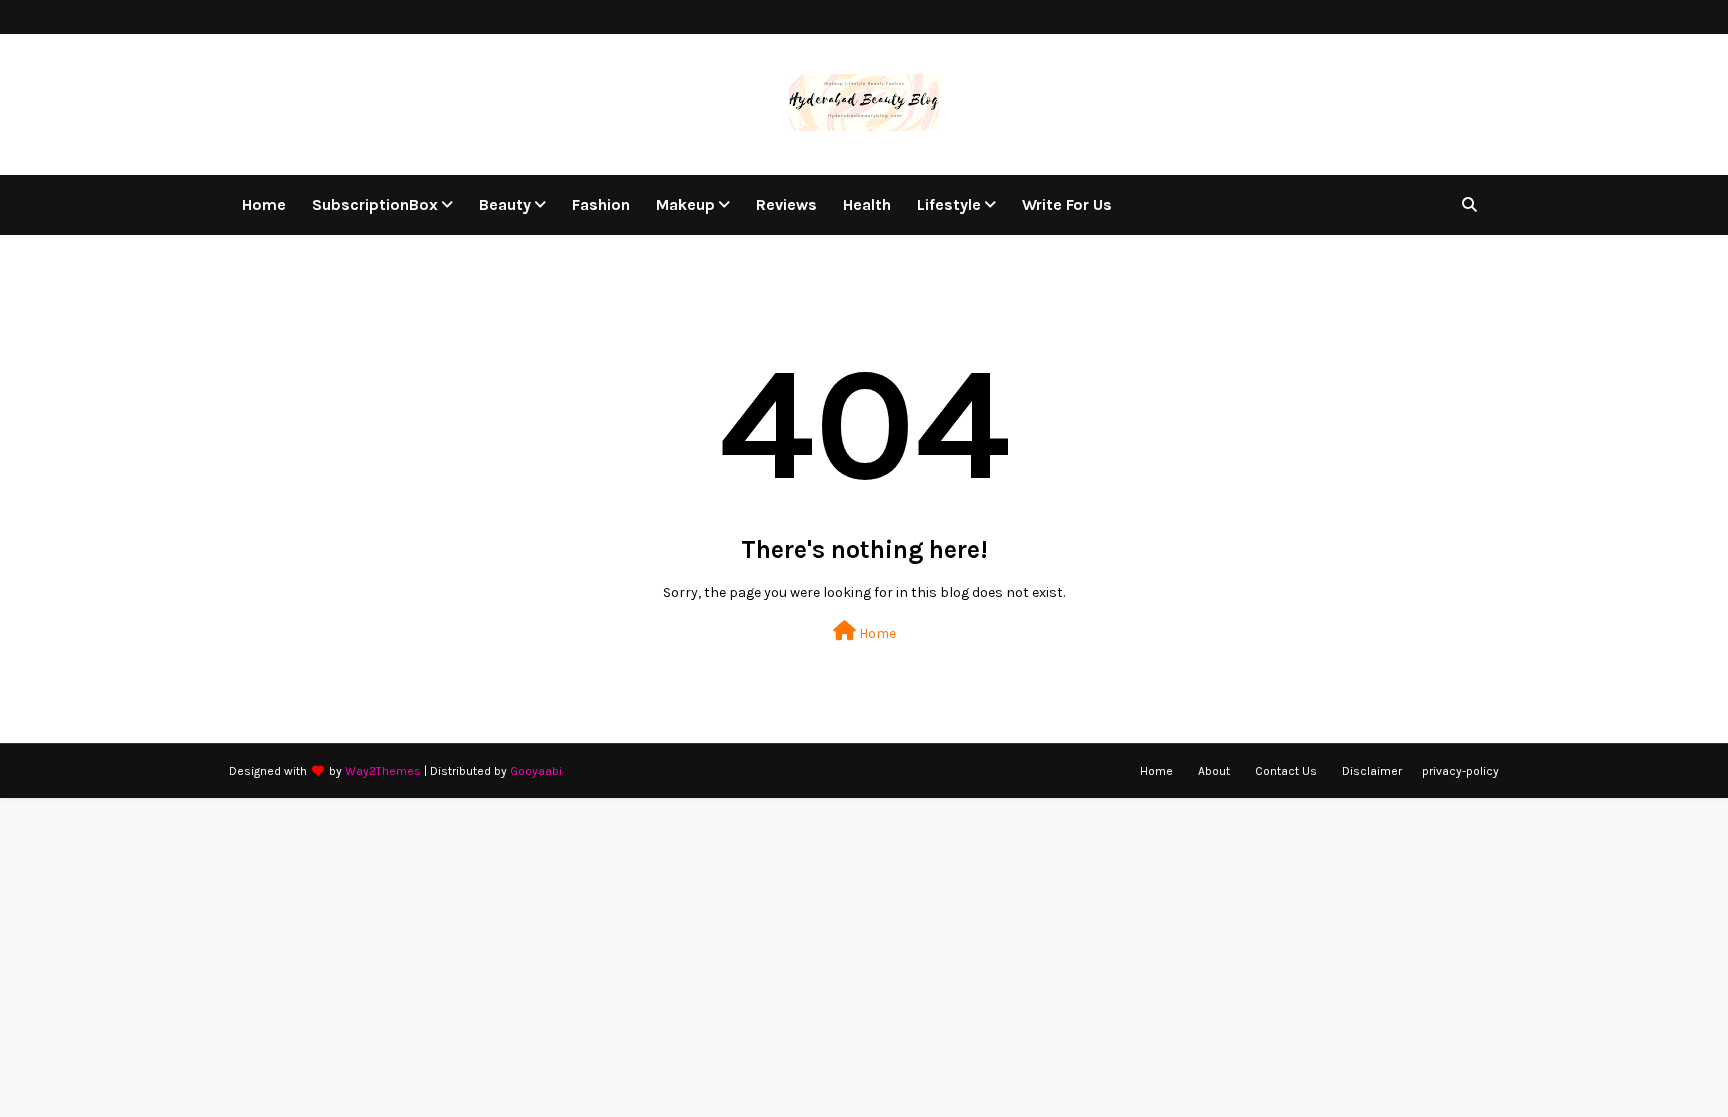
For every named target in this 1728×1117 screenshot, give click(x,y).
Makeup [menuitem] (685, 204)
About (1214, 771)
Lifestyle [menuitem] (949, 204)
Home (876, 633)
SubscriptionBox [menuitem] (375, 204)
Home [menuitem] (264, 204)
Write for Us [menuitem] (1067, 204)
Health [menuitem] (867, 204)
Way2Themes (383, 771)
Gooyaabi (536, 771)
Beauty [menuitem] (505, 204)
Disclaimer (1372, 771)
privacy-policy (1460, 771)
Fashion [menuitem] (601, 204)
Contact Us (1286, 771)
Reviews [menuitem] (786, 204)
